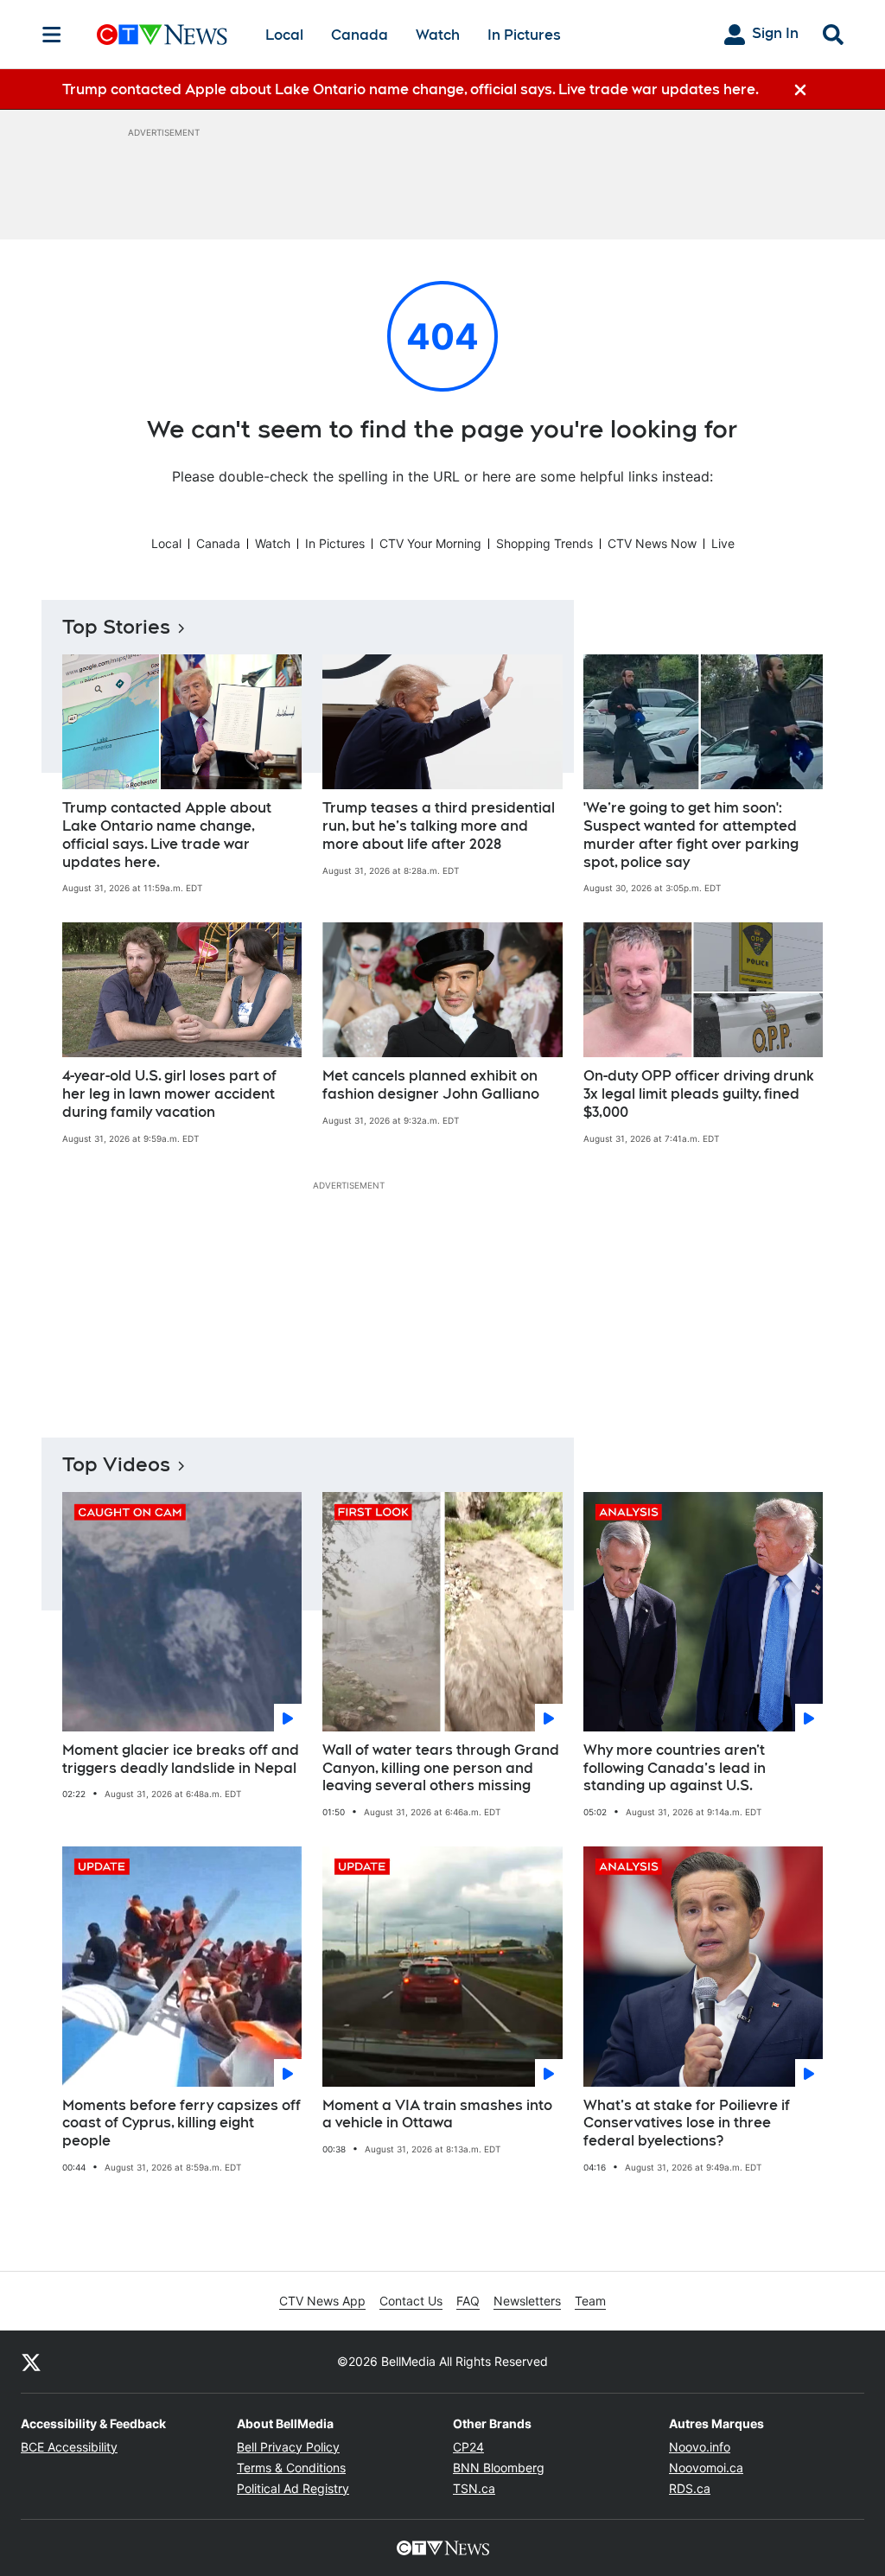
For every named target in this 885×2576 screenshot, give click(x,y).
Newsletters (527, 2301)
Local (284, 35)
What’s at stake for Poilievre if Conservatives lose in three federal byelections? (687, 2123)
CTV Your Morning (430, 543)
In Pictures (524, 35)
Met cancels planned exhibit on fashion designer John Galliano (431, 1085)
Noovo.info (700, 2447)
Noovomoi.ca (706, 2468)
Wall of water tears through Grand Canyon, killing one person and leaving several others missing (441, 1768)
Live (723, 543)
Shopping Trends (544, 543)
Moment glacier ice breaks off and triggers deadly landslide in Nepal (181, 1759)
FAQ (468, 2301)
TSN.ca (474, 2488)
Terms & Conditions (291, 2468)
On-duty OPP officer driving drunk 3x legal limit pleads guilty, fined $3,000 (699, 1094)
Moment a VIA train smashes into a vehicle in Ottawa (437, 2114)
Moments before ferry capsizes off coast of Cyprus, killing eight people (181, 2123)
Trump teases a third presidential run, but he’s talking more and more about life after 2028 (439, 826)
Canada (360, 35)
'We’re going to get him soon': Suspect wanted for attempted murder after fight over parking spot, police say (691, 835)
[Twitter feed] (31, 2362)
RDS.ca (690, 2488)
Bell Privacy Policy (288, 2447)
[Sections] (52, 35)
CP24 (468, 2447)
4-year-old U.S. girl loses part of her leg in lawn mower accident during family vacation (169, 1094)
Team (590, 2301)
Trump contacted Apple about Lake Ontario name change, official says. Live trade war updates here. (167, 835)
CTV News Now (652, 543)
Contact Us (411, 2301)
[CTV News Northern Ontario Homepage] (162, 35)
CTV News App (322, 2301)
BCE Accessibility (69, 2447)
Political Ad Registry (293, 2488)
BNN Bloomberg (499, 2468)
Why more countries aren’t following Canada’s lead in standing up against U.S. (675, 1768)
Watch (438, 35)
